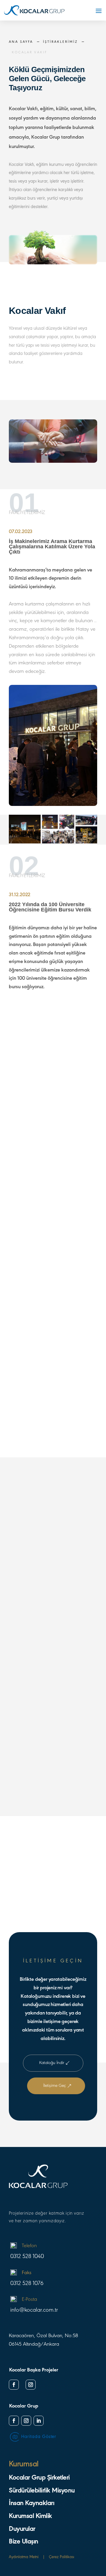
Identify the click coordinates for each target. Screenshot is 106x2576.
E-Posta (29, 2300)
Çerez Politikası (62, 2557)
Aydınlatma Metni (24, 2557)
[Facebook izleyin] (14, 2385)
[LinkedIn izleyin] (39, 2421)
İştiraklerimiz (60, 42)
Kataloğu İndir (52, 2063)
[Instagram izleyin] (31, 2385)
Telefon (29, 2246)
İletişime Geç (55, 2086)
